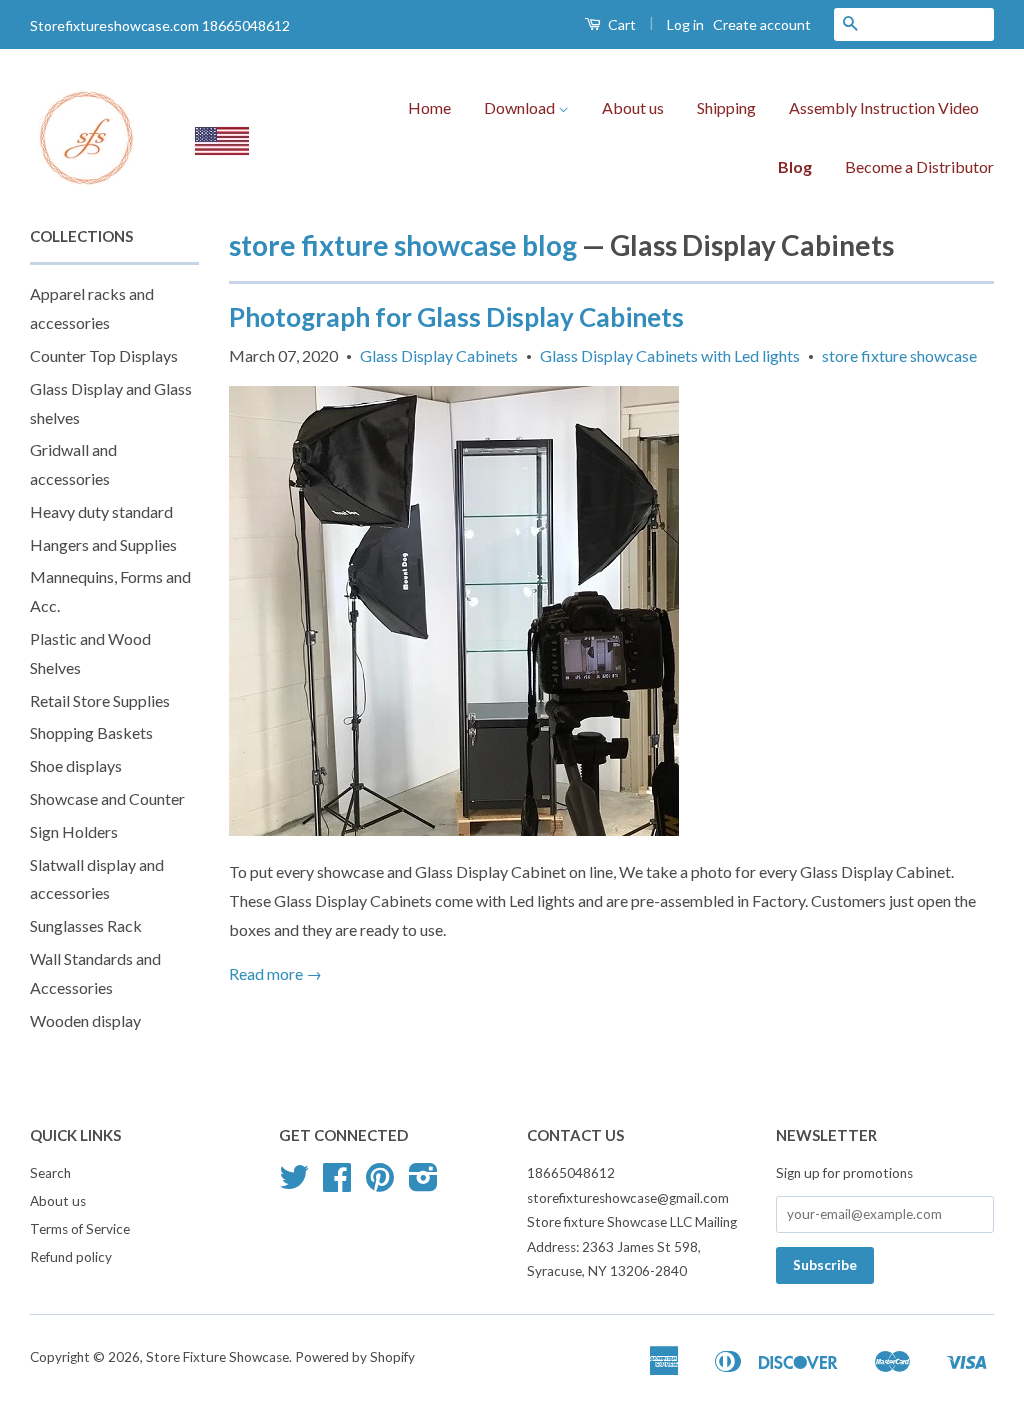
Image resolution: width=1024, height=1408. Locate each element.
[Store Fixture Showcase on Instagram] (423, 1184)
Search (50, 1173)
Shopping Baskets (91, 732)
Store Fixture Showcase (217, 1357)
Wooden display (85, 1020)
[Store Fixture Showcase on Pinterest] (380, 1184)
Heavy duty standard (101, 511)
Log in (685, 24)
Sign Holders (74, 831)
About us (633, 107)
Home (429, 107)
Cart (620, 24)
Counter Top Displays (104, 355)
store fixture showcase (899, 355)
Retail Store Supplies (100, 700)
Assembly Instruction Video (884, 107)
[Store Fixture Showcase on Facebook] (337, 1184)
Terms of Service (80, 1229)
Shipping (726, 107)
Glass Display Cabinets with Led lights (670, 355)
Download (521, 107)
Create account (762, 24)
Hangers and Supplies (103, 544)
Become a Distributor (919, 166)
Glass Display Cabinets (439, 355)
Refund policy (71, 1257)
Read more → (275, 973)
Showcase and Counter (107, 798)
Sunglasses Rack (86, 925)
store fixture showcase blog (403, 245)
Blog (795, 166)
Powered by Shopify (355, 1357)
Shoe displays (76, 765)
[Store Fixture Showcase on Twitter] (294, 1184)
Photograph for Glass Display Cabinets (456, 317)
